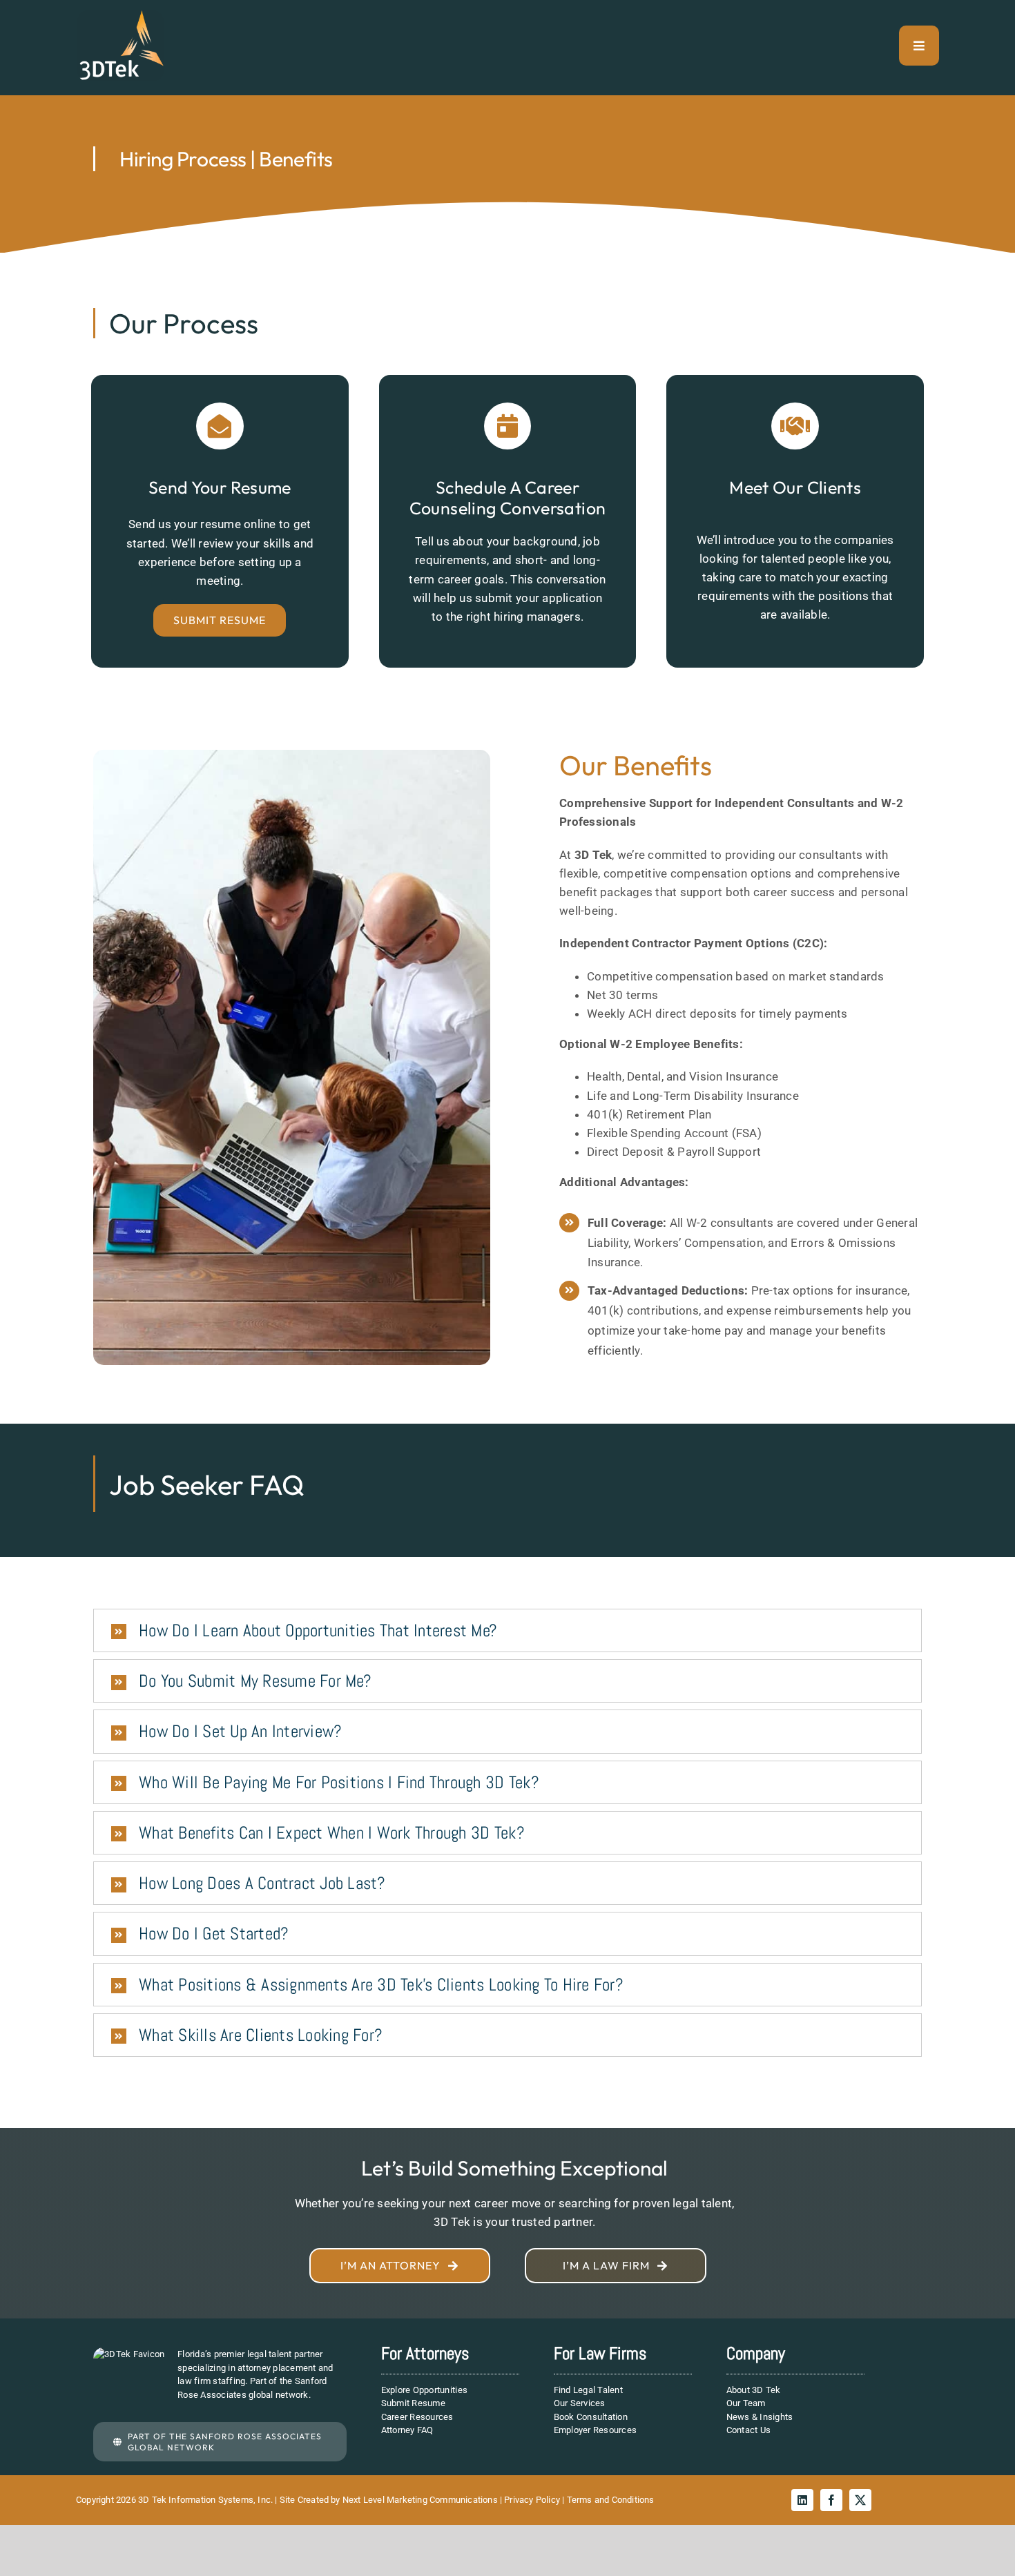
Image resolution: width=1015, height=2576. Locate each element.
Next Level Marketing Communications (420, 2500)
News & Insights (760, 2417)
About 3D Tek (754, 2390)
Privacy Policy (532, 2500)
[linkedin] (802, 2500)
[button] (507, 1630)
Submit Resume (413, 2403)
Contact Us (749, 2430)
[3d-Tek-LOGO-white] (120, 16)
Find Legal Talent (588, 2390)
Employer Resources (596, 2430)
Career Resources (417, 2417)
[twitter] (860, 2500)
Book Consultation (591, 2417)
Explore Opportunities (424, 2390)
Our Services (580, 2403)
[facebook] (831, 2500)
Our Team (746, 2403)
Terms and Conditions (611, 2500)
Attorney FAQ (407, 2430)
